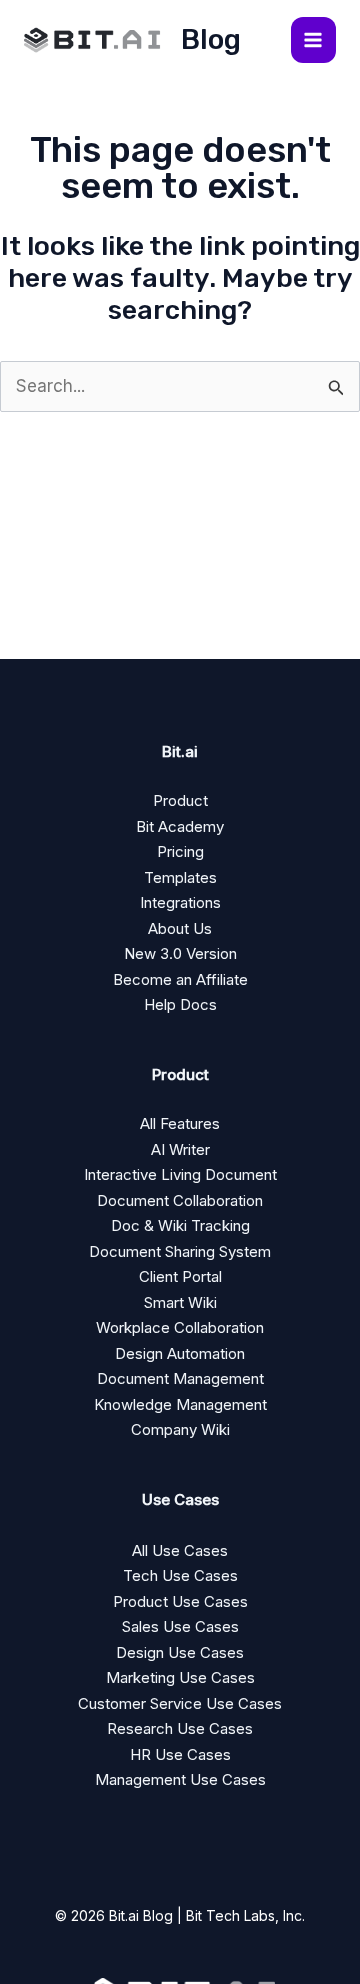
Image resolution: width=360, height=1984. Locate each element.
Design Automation (180, 1353)
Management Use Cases (180, 1779)
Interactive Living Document (180, 1174)
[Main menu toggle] (314, 40)
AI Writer (180, 1149)
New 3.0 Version (180, 953)
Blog (211, 39)
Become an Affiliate (180, 979)
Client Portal (180, 1276)
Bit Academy (180, 826)
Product (180, 800)
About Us (180, 928)
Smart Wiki (180, 1302)
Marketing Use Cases (180, 1677)
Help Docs (180, 1004)
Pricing (180, 851)
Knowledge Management (180, 1404)
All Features (180, 1123)
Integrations (180, 902)
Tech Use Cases (180, 1575)
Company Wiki (180, 1429)
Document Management (180, 1378)
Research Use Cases (180, 1728)
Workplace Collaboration (180, 1327)
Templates (180, 877)
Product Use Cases (180, 1601)
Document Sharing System (180, 1251)
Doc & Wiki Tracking (180, 1225)
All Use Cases (180, 1550)
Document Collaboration (180, 1200)
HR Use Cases (180, 1754)
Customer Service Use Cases (180, 1703)
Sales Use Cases (180, 1626)
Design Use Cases (180, 1652)
